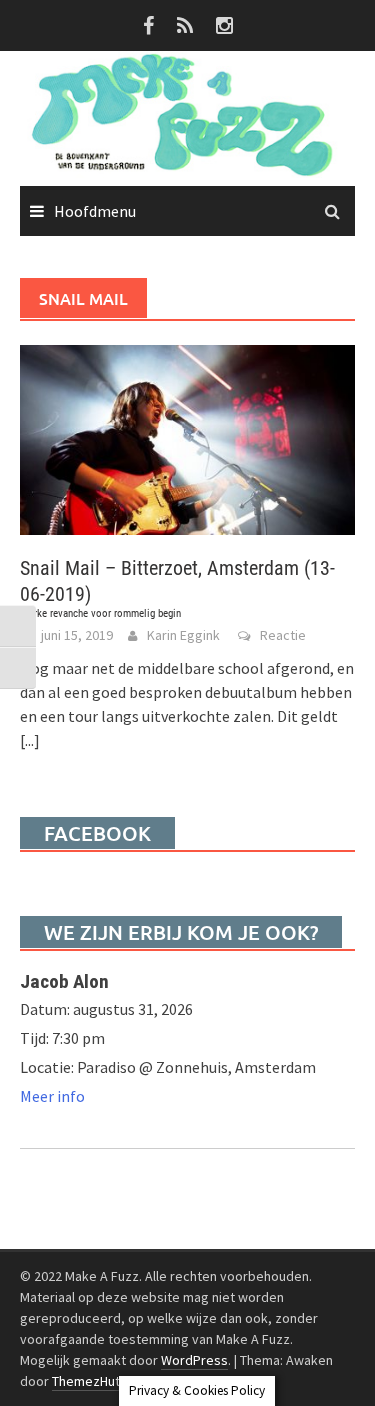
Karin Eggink (183, 635)
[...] (30, 740)
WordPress (194, 1360)
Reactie (283, 635)
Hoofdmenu (95, 211)
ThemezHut (86, 1381)
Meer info (52, 1096)
